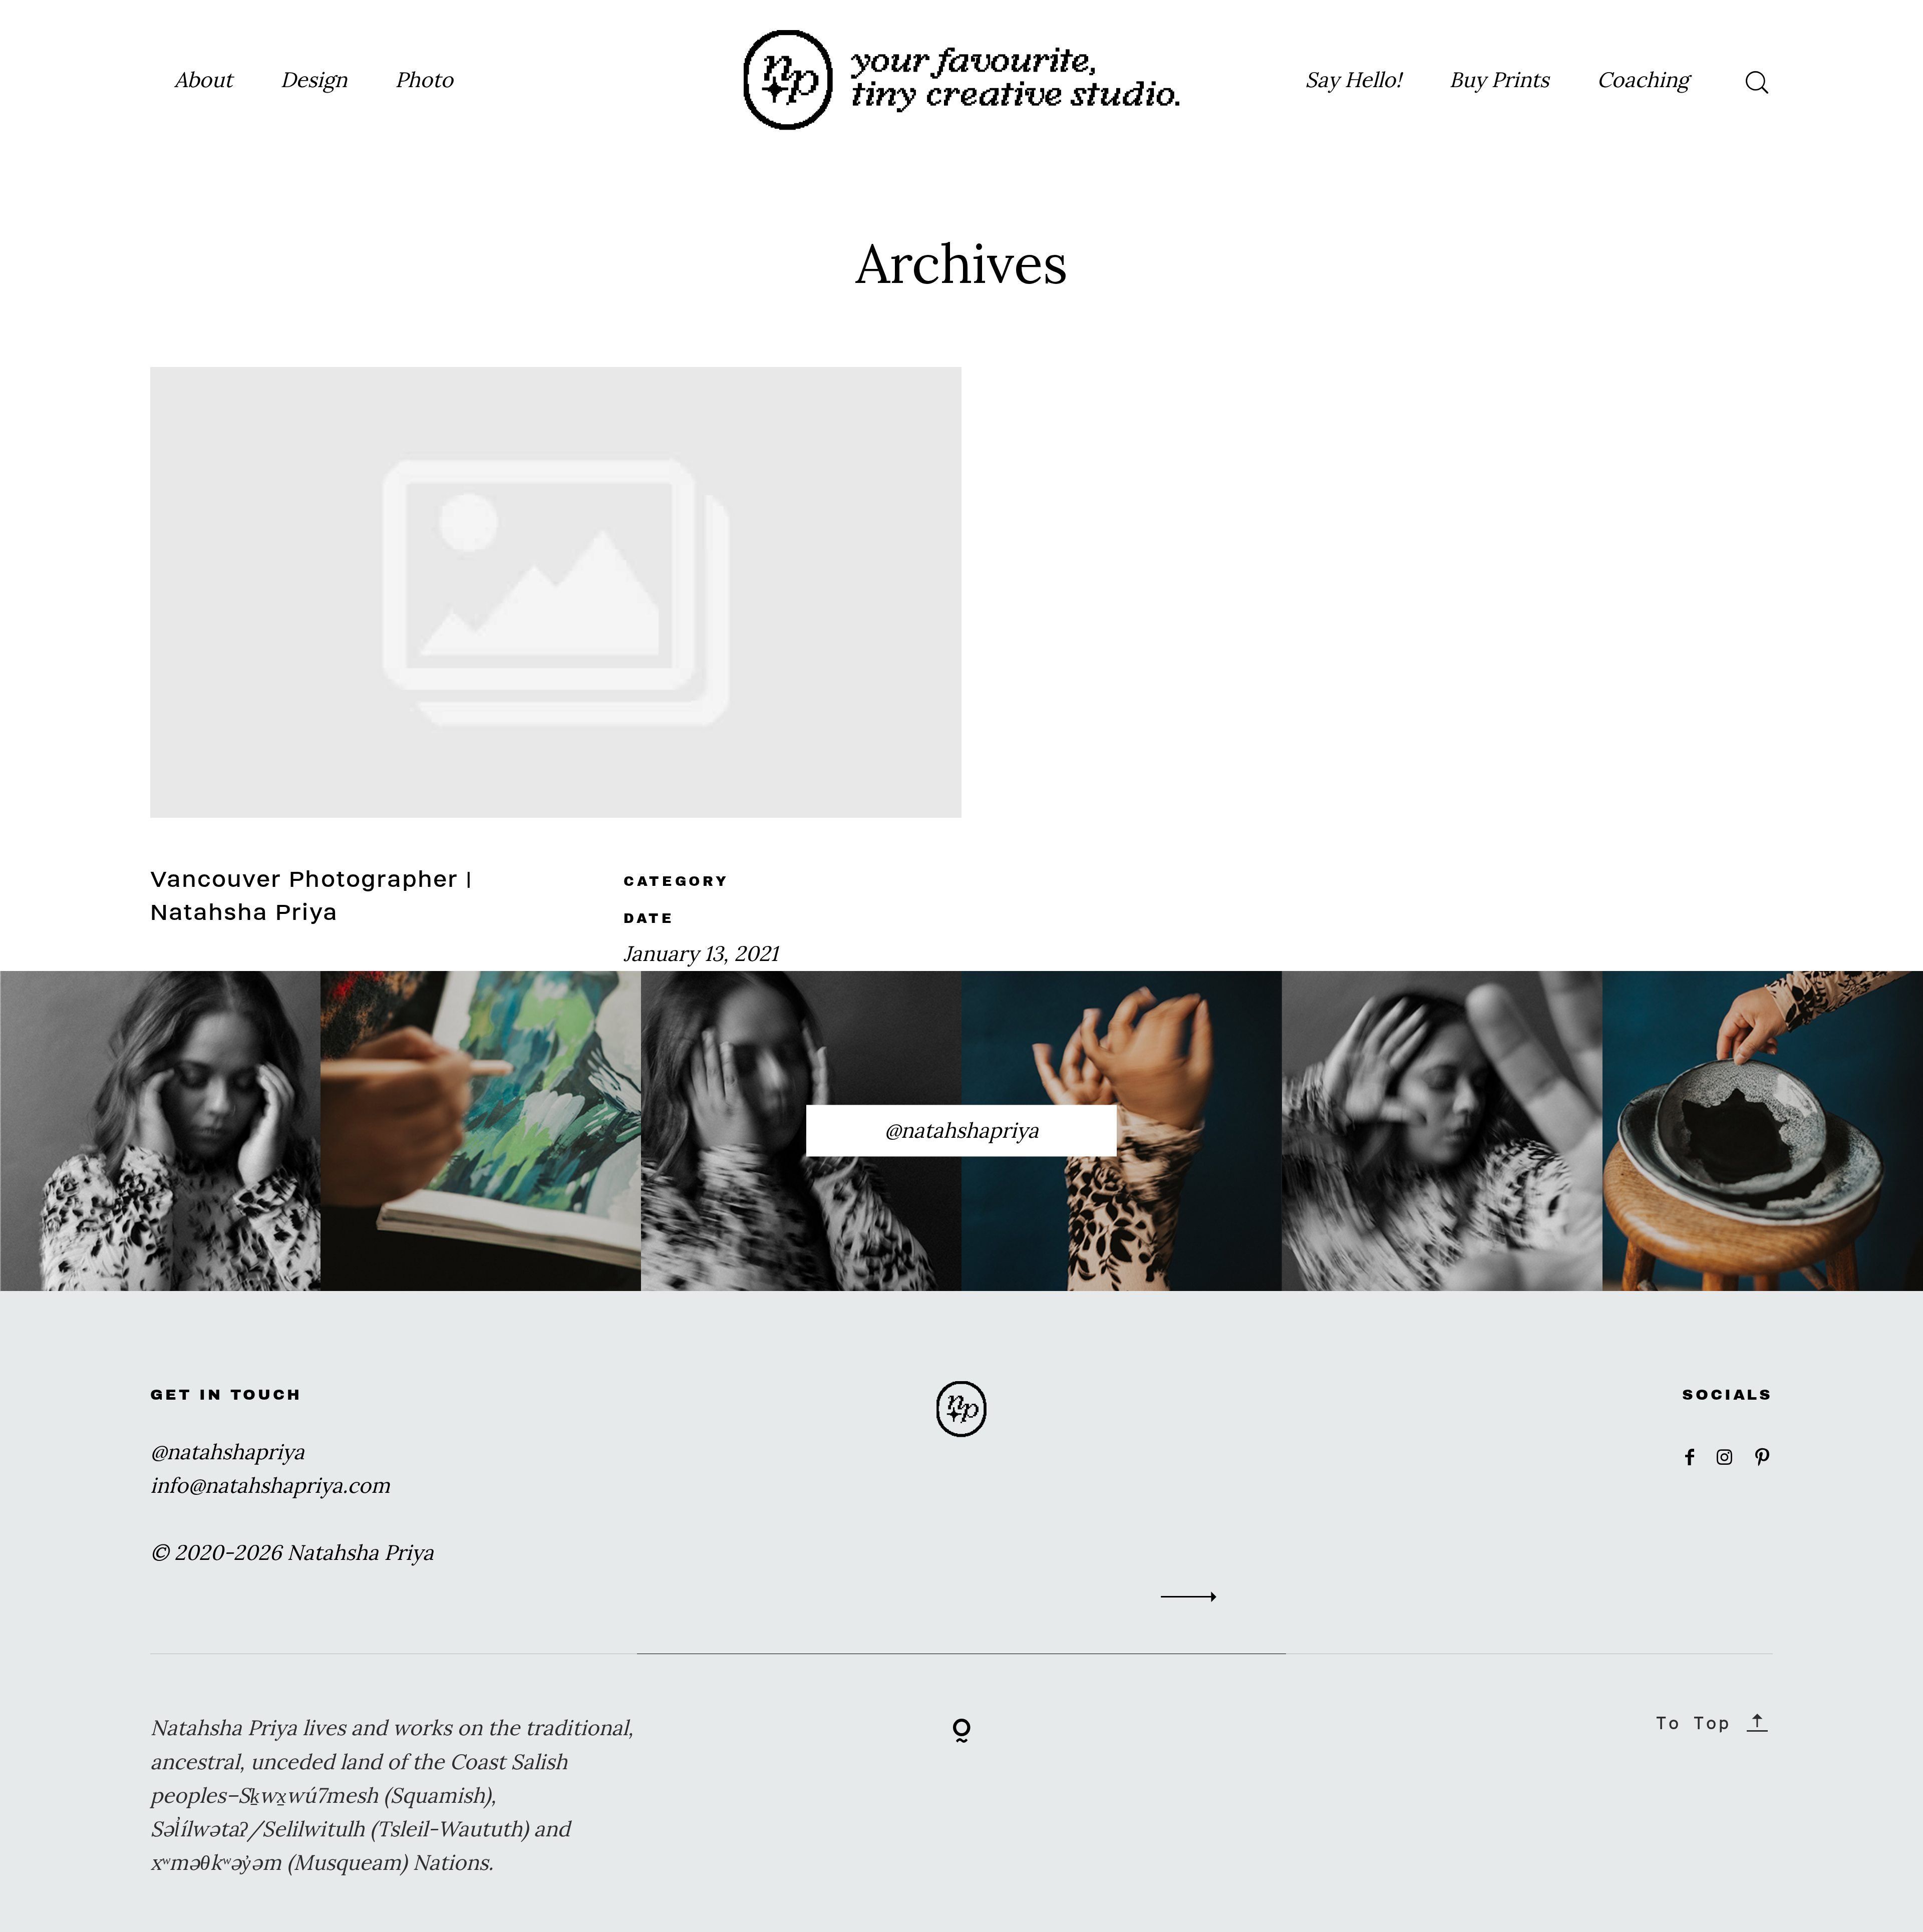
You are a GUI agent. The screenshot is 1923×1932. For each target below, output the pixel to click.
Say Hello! (1353, 80)
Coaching (1643, 80)
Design (314, 80)
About (203, 80)
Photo (424, 80)
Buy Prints (1499, 80)
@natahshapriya (961, 1130)
